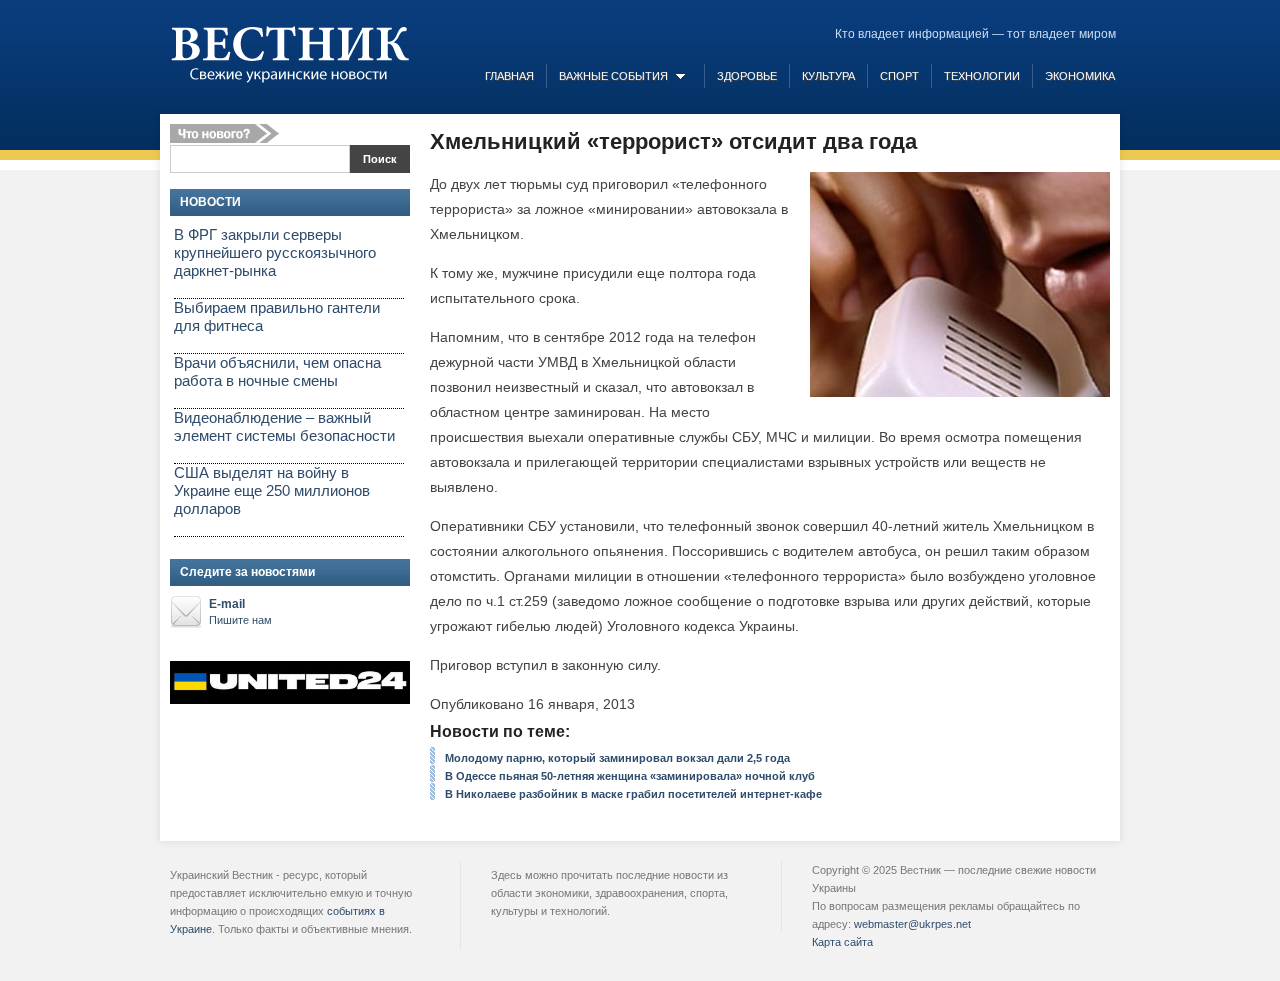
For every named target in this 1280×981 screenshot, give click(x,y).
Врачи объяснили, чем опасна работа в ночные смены (277, 371)
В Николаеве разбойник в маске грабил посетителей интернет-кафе (633, 794)
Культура (828, 76)
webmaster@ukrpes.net (912, 924)
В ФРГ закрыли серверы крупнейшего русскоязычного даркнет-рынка (275, 252)
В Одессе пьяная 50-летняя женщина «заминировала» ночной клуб (630, 776)
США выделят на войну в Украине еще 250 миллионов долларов (272, 490)
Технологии (982, 76)
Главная (509, 76)
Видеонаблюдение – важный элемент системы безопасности (284, 426)
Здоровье (747, 76)
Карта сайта (842, 942)
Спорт (899, 76)
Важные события (613, 76)
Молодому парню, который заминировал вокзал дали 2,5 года (617, 758)
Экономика (1080, 76)
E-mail (240, 611)
